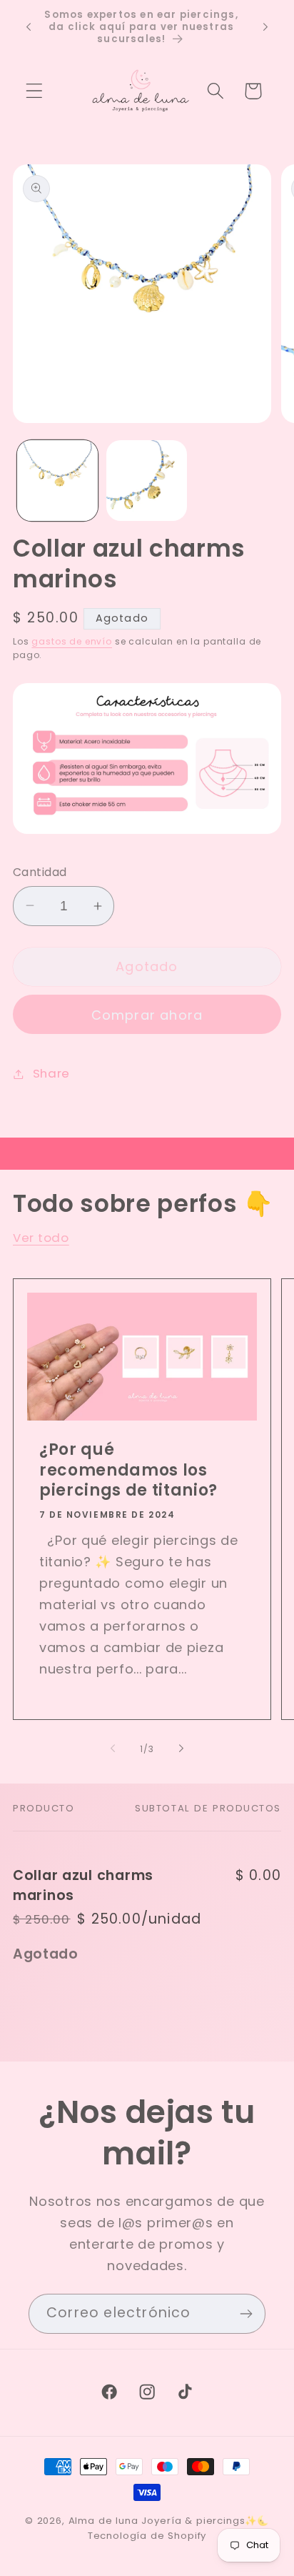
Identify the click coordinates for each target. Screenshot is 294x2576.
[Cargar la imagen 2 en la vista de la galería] (147, 481)
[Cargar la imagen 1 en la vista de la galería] (57, 481)
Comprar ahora (147, 1015)
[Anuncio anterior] (29, 27)
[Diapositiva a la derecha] (181, 1749)
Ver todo (41, 1238)
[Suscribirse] (246, 2314)
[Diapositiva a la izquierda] (113, 1749)
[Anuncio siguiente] (265, 27)
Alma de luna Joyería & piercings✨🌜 (169, 2521)
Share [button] (51, 1073)
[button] (35, 91)
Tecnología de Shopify (147, 2536)
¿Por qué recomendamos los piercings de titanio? (128, 1471)
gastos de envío (72, 641)
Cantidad (40, 872)
